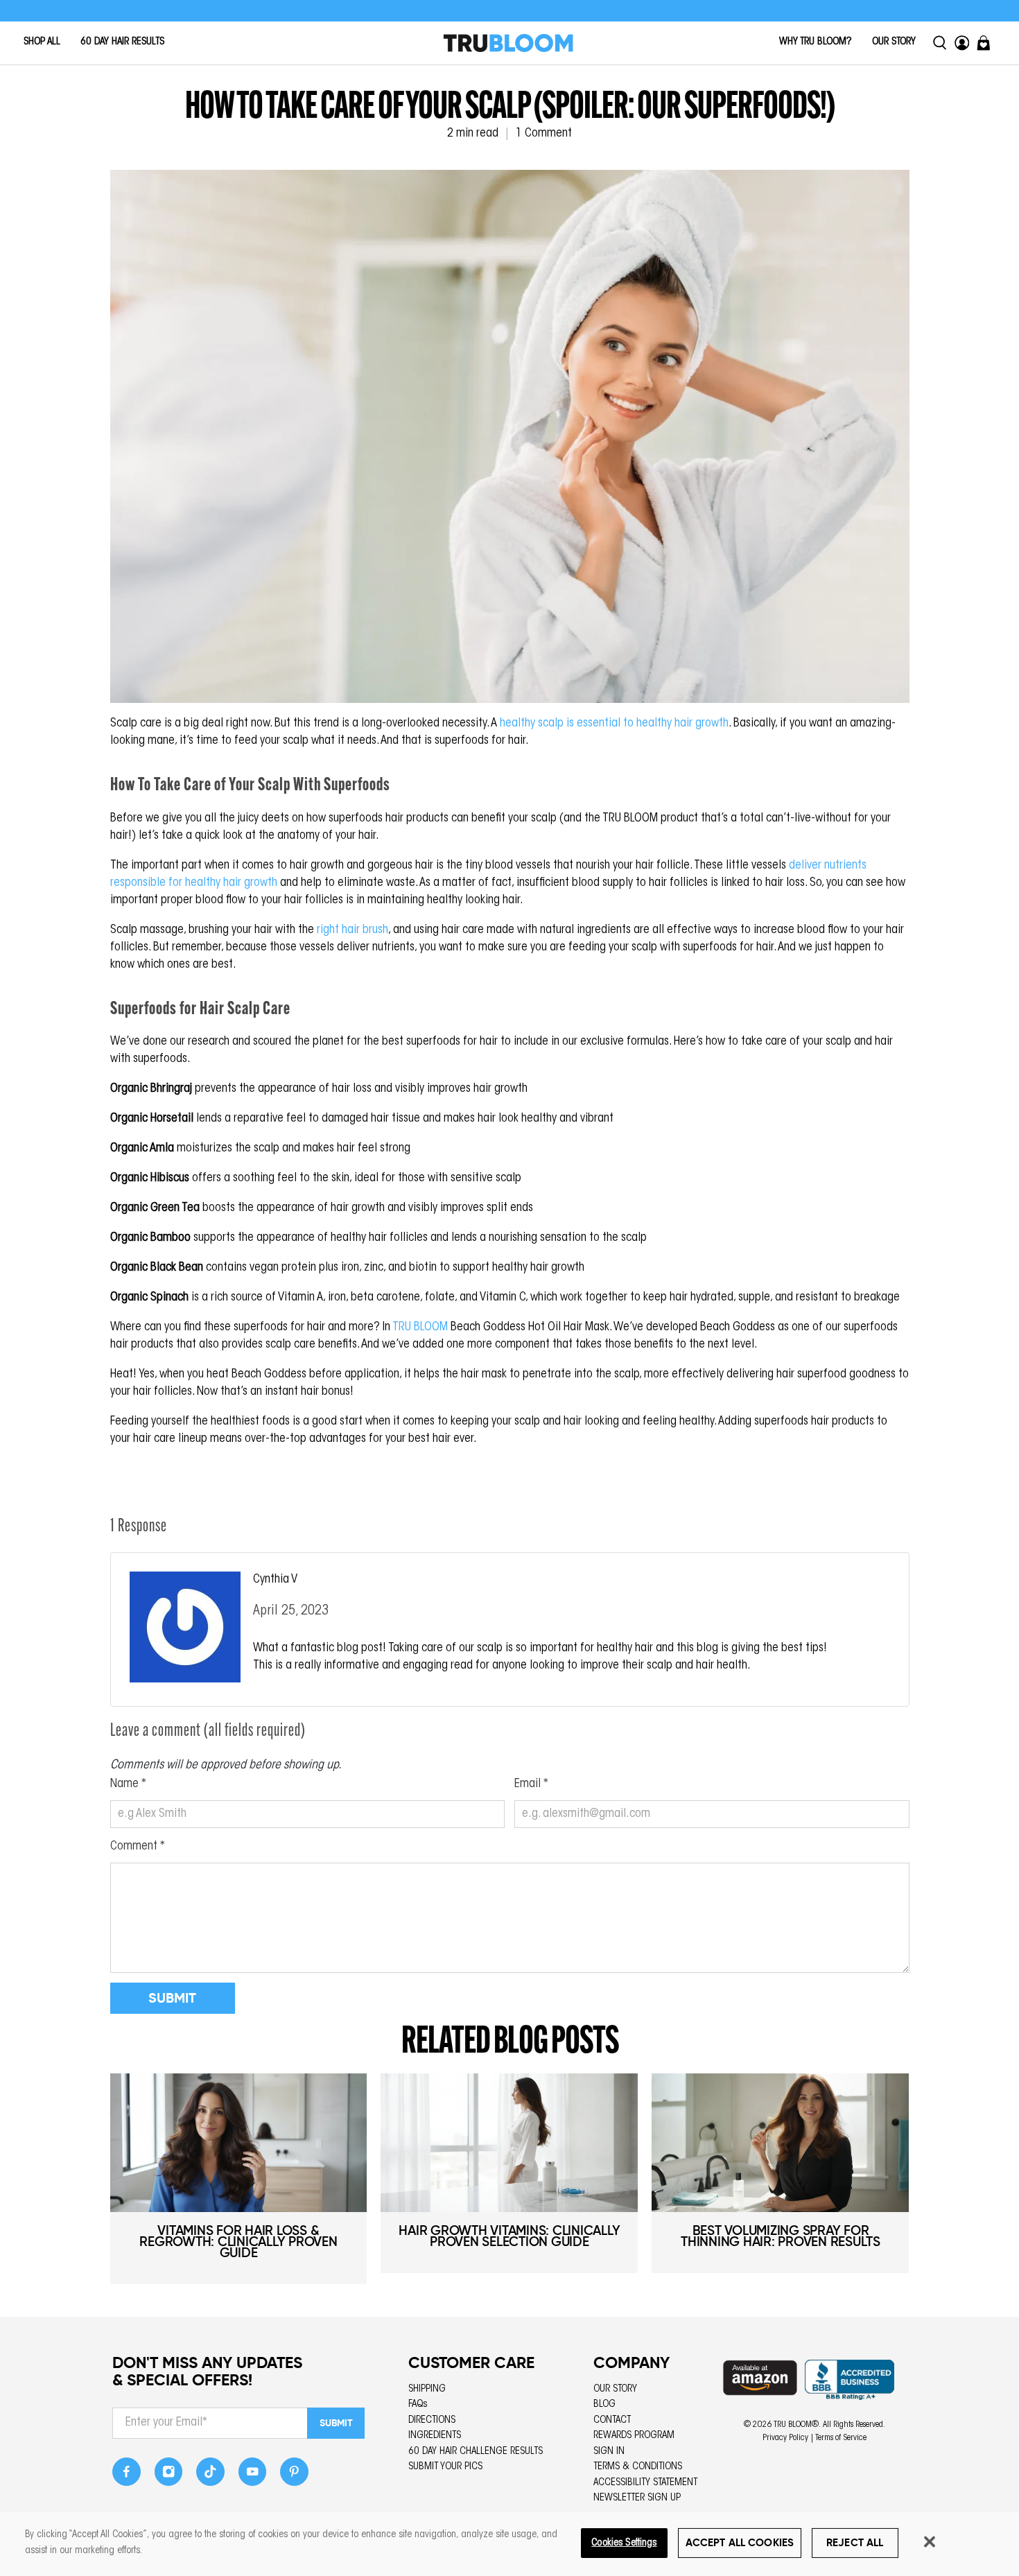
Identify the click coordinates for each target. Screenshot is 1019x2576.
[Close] (930, 2541)
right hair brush (352, 930)
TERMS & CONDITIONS (638, 2467)
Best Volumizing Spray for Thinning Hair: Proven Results (781, 2236)
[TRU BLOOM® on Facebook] (127, 2476)
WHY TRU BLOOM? (816, 42)
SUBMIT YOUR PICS (445, 2467)
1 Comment (544, 134)
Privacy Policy (785, 2438)
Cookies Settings (624, 2542)
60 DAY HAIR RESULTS (122, 42)
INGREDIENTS (435, 2436)
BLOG (604, 2404)
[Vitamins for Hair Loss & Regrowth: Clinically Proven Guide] (239, 2143)
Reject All (855, 2542)
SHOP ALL (42, 42)
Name (128, 1784)
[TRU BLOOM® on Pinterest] (294, 2476)
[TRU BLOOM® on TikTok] (210, 2476)
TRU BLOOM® (796, 2425)
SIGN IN (609, 2452)
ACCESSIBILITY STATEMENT (645, 2483)
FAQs (418, 2404)
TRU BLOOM (420, 1328)
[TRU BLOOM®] (508, 43)
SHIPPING (427, 2389)
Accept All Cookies (740, 2542)
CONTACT (612, 2420)
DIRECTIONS (432, 2420)
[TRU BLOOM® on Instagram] (169, 2476)
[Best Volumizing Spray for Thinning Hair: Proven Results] (780, 2143)
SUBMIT (336, 2423)
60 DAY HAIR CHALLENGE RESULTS (476, 2452)
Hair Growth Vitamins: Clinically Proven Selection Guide (509, 2236)
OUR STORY (894, 42)
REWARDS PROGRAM (634, 2436)
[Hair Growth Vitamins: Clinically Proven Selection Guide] (509, 2143)
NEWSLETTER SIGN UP (637, 2498)
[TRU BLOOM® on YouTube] (253, 2476)
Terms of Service (841, 2438)
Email (531, 1784)
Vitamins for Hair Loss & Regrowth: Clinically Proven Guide (238, 2242)
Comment (138, 1847)
